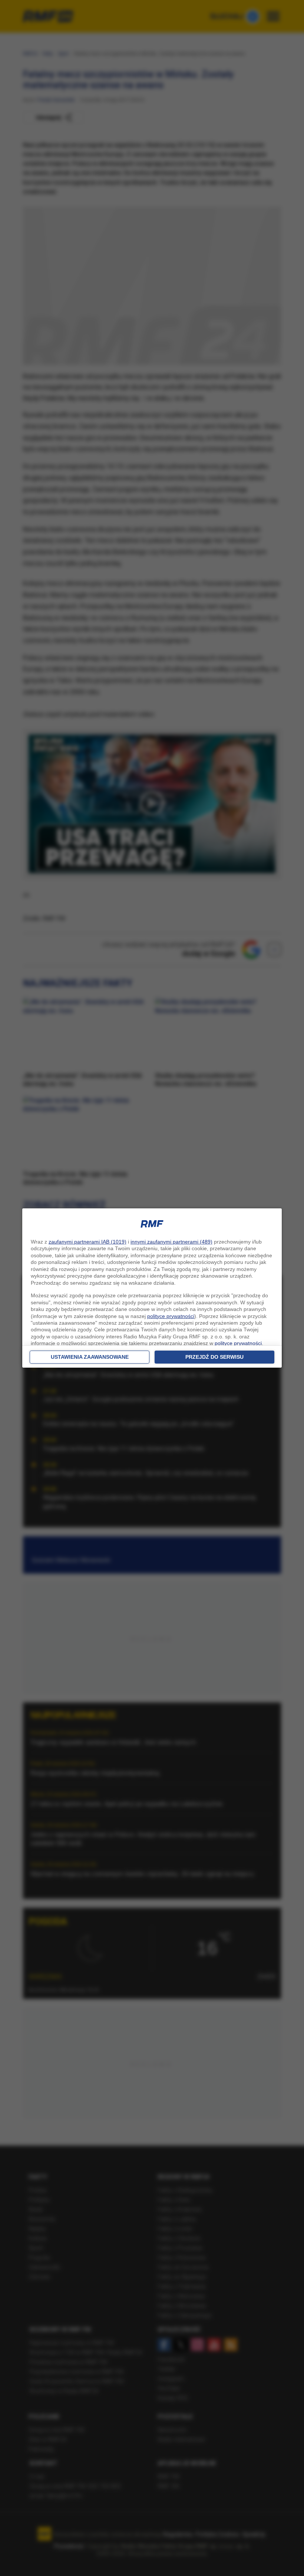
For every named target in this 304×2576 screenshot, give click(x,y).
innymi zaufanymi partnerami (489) (171, 1242)
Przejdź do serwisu (214, 1357)
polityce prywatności (171, 1316)
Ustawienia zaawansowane (90, 1357)
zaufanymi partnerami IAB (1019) (87, 1242)
